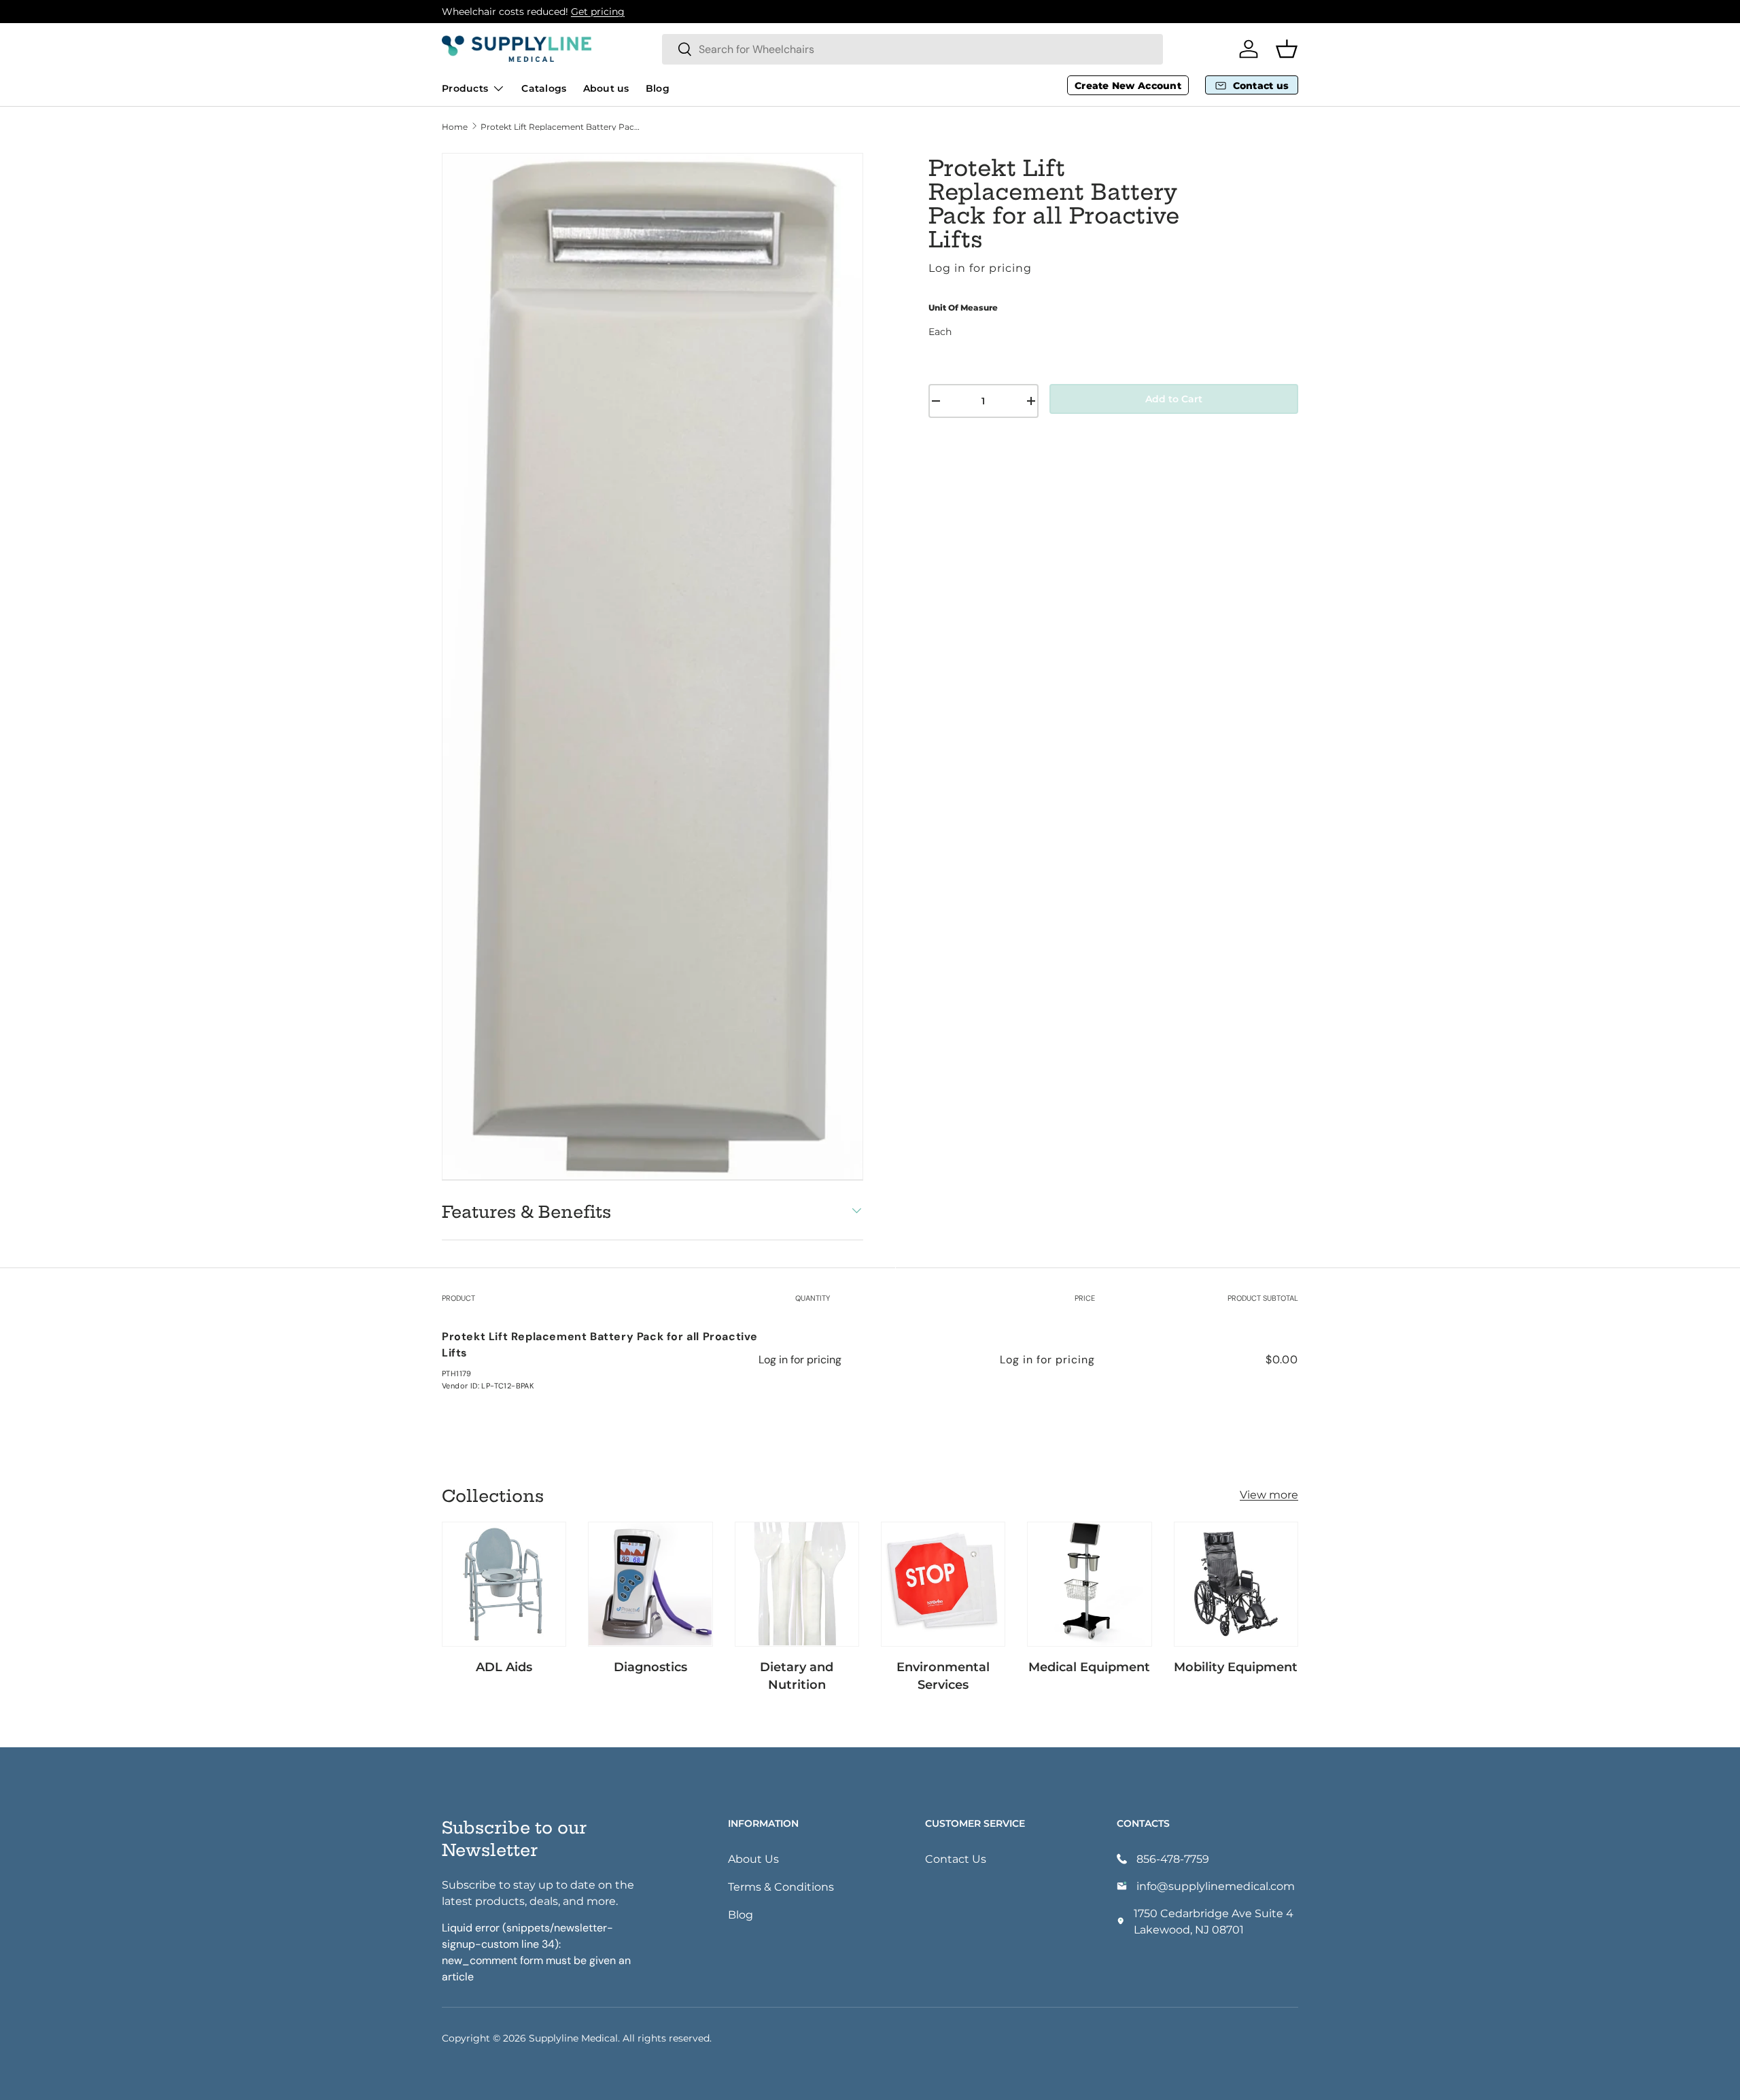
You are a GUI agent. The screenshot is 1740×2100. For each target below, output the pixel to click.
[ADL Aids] (504, 1584)
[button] (1287, 49)
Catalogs (544, 88)
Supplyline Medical (573, 2038)
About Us (753, 1858)
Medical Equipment (1089, 1666)
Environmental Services (943, 1675)
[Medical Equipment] (1089, 1584)
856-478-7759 (1173, 1858)
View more (1269, 1494)
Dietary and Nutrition (797, 1675)
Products (465, 88)
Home (455, 126)
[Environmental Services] (943, 1584)
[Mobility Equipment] (1236, 1584)
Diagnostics (650, 1666)
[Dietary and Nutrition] (797, 1584)
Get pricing (598, 11)
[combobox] (912, 49)
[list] (652, 666)
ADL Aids (504, 1666)
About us (606, 88)
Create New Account (1128, 85)
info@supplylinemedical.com (1216, 1886)
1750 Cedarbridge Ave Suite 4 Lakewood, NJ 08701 (1214, 1921)
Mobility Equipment (1236, 1666)
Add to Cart (1174, 399)
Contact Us (956, 1858)
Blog (658, 88)
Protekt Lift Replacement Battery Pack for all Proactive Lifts (562, 126)
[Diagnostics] (650, 1584)
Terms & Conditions (781, 1886)
